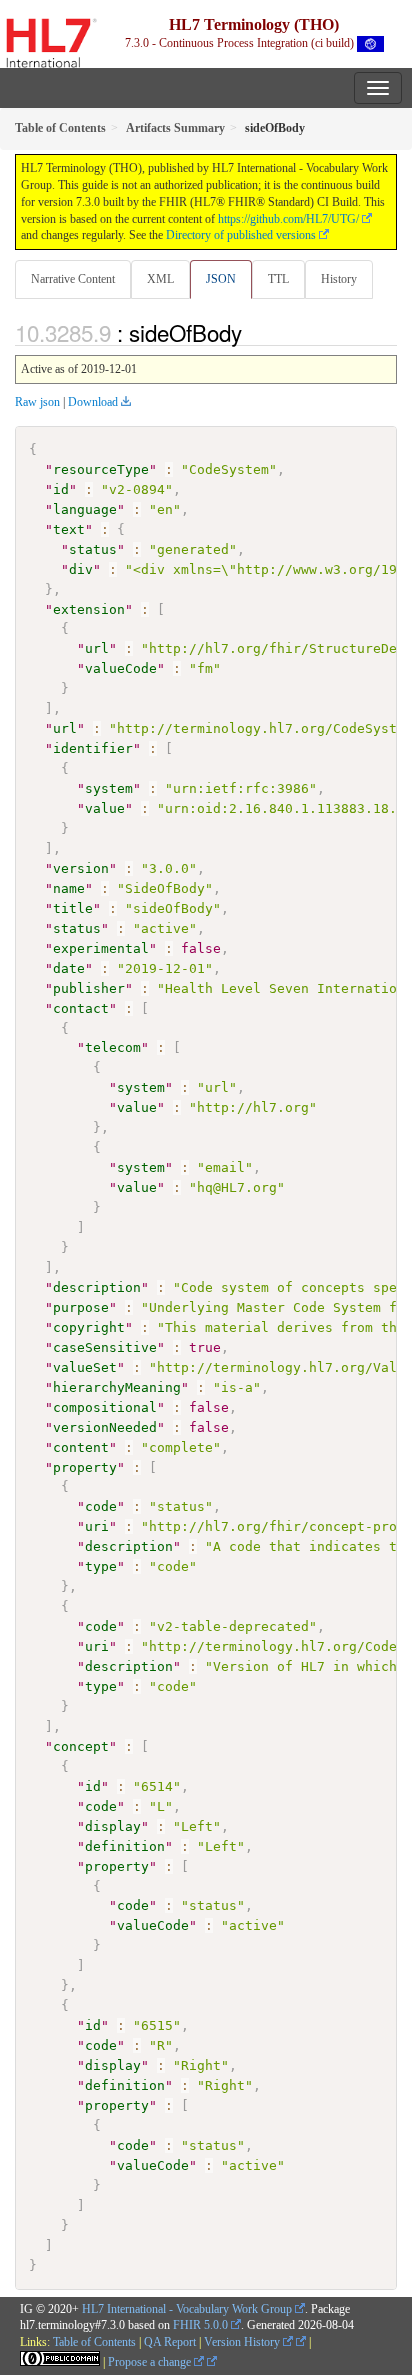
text (69, 529)
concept (81, 1746)
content (81, 1447)
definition (125, 1846)
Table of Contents (94, 2342)
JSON (221, 279)
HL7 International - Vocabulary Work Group (187, 2309)
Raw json (37, 402)
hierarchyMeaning (117, 1387)
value (105, 808)
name (69, 888)
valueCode (121, 668)
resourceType (101, 469)
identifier (93, 748)
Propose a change (151, 2362)
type (101, 1566)
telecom (113, 1047)
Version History (243, 2342)
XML (160, 279)
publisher (89, 988)
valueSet (85, 1367)
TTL (278, 279)
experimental (101, 948)
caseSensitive (105, 1347)
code (101, 1506)
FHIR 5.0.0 (200, 2325)
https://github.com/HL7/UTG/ (288, 219)
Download (93, 402)
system (109, 788)
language (85, 509)
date (69, 968)
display (113, 1826)
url (97, 648)
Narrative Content (73, 279)
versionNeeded (105, 1427)
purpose (81, 1307)
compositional (105, 1407)
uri (97, 1526)
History (339, 279)
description (97, 1287)
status (93, 549)
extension (89, 609)
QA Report (170, 2342)
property (85, 1467)
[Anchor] (253, 332)
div (81, 569)
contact (81, 1008)
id (61, 489)
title (73, 908)
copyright (89, 1327)
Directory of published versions (241, 235)
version (81, 868)
